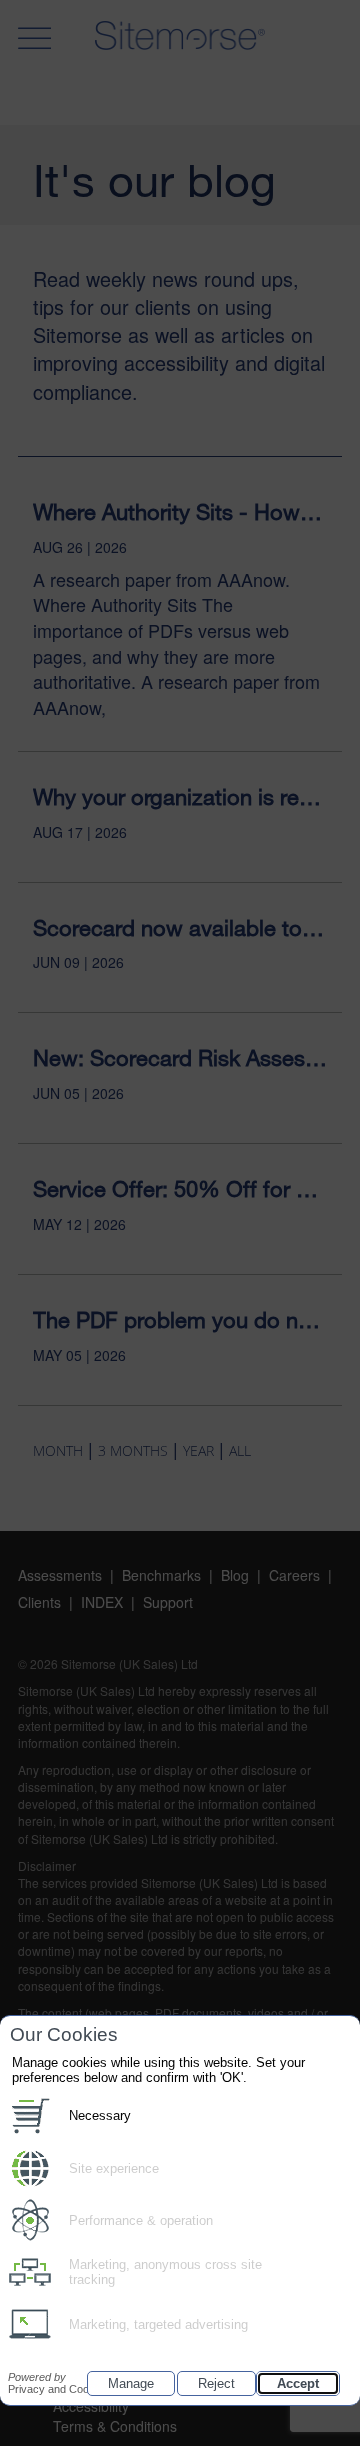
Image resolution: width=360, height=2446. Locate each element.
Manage (131, 2383)
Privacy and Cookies (58, 2383)
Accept (298, 2383)
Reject (216, 2383)
